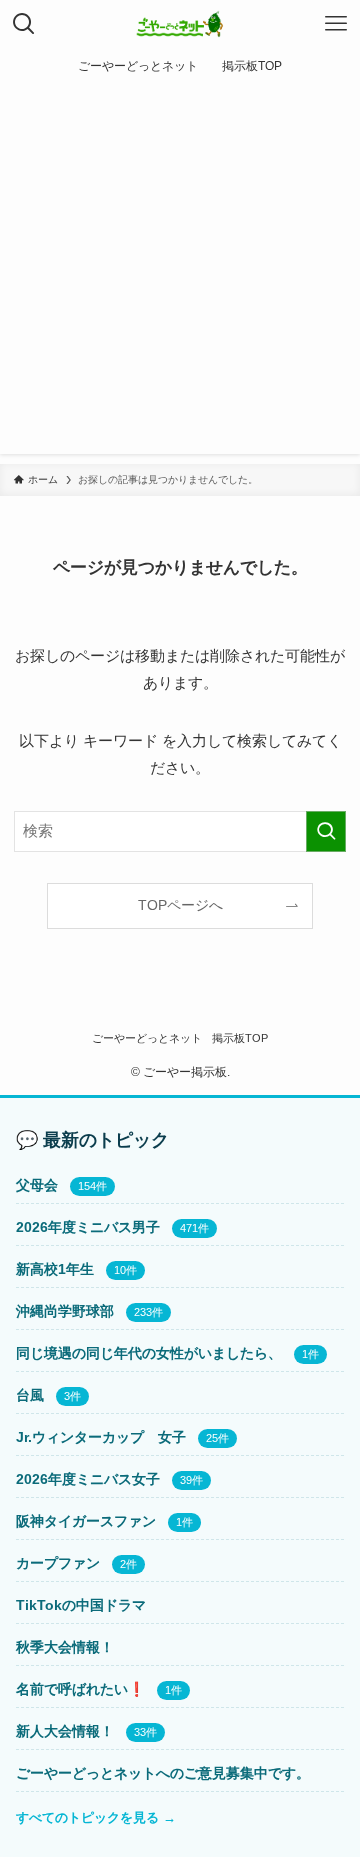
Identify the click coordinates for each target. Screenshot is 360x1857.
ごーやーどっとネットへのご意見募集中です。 (163, 1773)
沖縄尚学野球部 (65, 1311)
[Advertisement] (180, 274)
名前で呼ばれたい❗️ (80, 1689)
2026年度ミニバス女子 (88, 1479)
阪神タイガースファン (86, 1521)
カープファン (58, 1563)
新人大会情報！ (65, 1731)
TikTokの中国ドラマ (81, 1605)
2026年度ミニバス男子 (88, 1227)
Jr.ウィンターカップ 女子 (101, 1437)
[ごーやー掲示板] (180, 24)
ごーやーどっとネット (147, 1038)
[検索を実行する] (326, 831)
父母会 (37, 1185)
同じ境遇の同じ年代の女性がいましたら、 (149, 1353)
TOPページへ (180, 905)
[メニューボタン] (336, 24)
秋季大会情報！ (65, 1647)
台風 (30, 1395)
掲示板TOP (240, 1038)
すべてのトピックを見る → (96, 1817)
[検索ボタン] (24, 24)
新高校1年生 (55, 1269)
